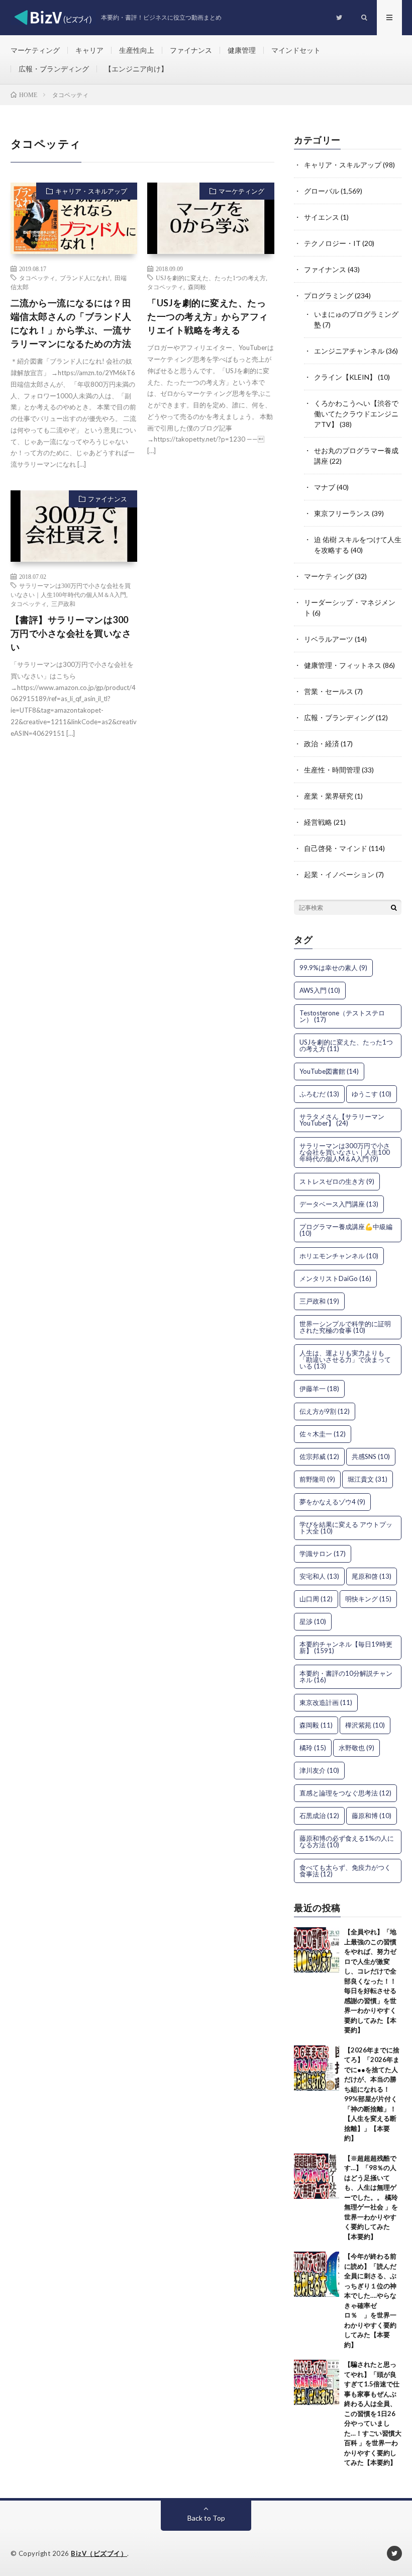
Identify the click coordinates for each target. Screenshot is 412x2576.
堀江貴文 (368, 1479)
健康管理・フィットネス (343, 665)
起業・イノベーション (339, 874)
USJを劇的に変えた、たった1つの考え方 (211, 278)
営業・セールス (329, 691)
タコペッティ (37, 278)
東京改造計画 (326, 1702)
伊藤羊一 (319, 1389)
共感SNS (371, 1456)
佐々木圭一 (323, 1434)
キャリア (89, 50)
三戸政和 (63, 604)
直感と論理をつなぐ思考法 (345, 1793)
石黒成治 (319, 1816)
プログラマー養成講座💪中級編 (346, 1230)
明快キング (368, 1599)
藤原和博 (372, 1816)
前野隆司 (317, 1479)
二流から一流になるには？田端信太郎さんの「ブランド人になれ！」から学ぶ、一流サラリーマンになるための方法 (71, 323)
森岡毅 (197, 287)
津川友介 (319, 1770)
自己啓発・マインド (336, 848)
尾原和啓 (372, 1576)
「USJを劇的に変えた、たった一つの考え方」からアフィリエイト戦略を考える (208, 316)
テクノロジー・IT (332, 243)
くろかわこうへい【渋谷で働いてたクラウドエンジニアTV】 (356, 414)
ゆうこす (372, 1094)
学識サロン (323, 1554)
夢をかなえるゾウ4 (332, 1502)
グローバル (322, 191)
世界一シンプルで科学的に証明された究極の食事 (345, 1327)
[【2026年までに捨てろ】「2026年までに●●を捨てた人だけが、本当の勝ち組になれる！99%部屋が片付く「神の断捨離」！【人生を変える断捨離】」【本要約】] (317, 2068)
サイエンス (322, 217)
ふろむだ (319, 1094)
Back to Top (206, 2518)
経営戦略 (318, 822)
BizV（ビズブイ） (99, 2553)
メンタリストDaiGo (335, 1278)
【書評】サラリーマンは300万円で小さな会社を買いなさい (71, 633)
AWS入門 (320, 990)
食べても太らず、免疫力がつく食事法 (345, 1871)
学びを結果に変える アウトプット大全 (346, 1528)
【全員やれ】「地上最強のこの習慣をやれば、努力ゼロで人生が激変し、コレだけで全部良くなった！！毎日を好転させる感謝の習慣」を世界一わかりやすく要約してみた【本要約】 (370, 1981)
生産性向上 (137, 50)
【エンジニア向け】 (136, 69)
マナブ (325, 487)
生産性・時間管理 (332, 770)
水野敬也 (356, 1748)
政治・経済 (322, 744)
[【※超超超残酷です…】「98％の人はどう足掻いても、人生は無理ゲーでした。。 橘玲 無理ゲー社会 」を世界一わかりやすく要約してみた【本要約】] (317, 2176)
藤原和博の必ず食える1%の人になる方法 (347, 1841)
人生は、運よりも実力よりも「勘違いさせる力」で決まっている (345, 1359)
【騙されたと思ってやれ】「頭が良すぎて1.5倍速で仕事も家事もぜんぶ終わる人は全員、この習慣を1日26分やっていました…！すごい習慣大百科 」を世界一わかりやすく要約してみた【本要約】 (373, 2413)
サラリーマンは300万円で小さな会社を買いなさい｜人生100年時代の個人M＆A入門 (345, 1152)
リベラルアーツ (329, 639)
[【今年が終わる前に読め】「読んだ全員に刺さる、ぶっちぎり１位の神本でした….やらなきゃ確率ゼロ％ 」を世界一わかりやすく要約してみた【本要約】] (317, 2274)
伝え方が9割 (325, 1411)
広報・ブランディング (54, 69)
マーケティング (35, 50)
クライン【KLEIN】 (345, 377)
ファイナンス (191, 50)
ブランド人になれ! (85, 278)
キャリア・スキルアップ (91, 191)
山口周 (316, 1599)
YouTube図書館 (329, 1071)
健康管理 (242, 50)
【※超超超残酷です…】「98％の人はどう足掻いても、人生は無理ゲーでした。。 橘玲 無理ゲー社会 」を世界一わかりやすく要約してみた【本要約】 (371, 2197)
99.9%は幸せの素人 (333, 968)
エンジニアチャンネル (349, 351)
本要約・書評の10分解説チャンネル (346, 1677)
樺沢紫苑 (365, 1725)
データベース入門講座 (339, 1204)
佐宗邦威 (319, 1456)
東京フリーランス (342, 513)
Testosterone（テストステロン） (342, 1016)
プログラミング (329, 295)
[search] (394, 907)
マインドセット (296, 50)
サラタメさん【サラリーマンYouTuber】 (342, 1120)
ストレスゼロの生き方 (337, 1181)
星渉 (313, 1621)
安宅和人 (319, 1576)
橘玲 (313, 1748)
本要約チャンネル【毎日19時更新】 (346, 1647)
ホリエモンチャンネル (339, 1256)
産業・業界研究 (329, 796)
